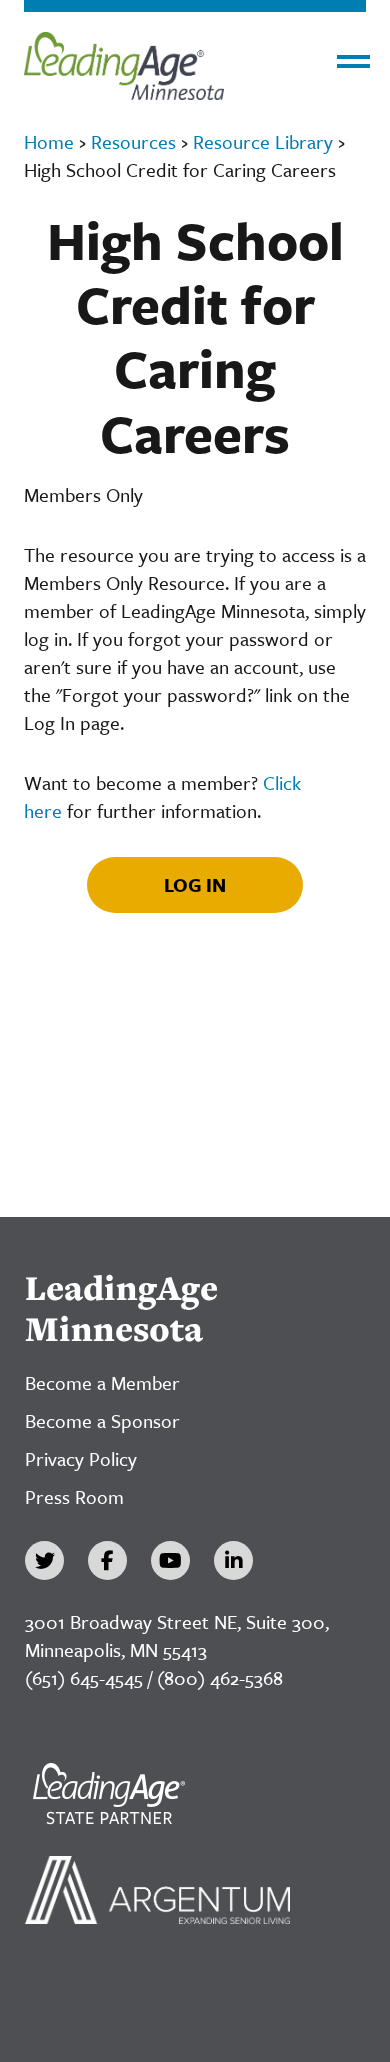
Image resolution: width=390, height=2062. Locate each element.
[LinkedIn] (233, 1560)
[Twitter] (44, 1560)
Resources (133, 141)
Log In (195, 884)
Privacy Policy (81, 1458)
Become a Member (102, 1382)
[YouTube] (170, 1560)
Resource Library (263, 141)
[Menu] (353, 61)
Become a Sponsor (102, 1420)
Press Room (74, 1496)
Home (49, 141)
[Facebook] (107, 1560)
